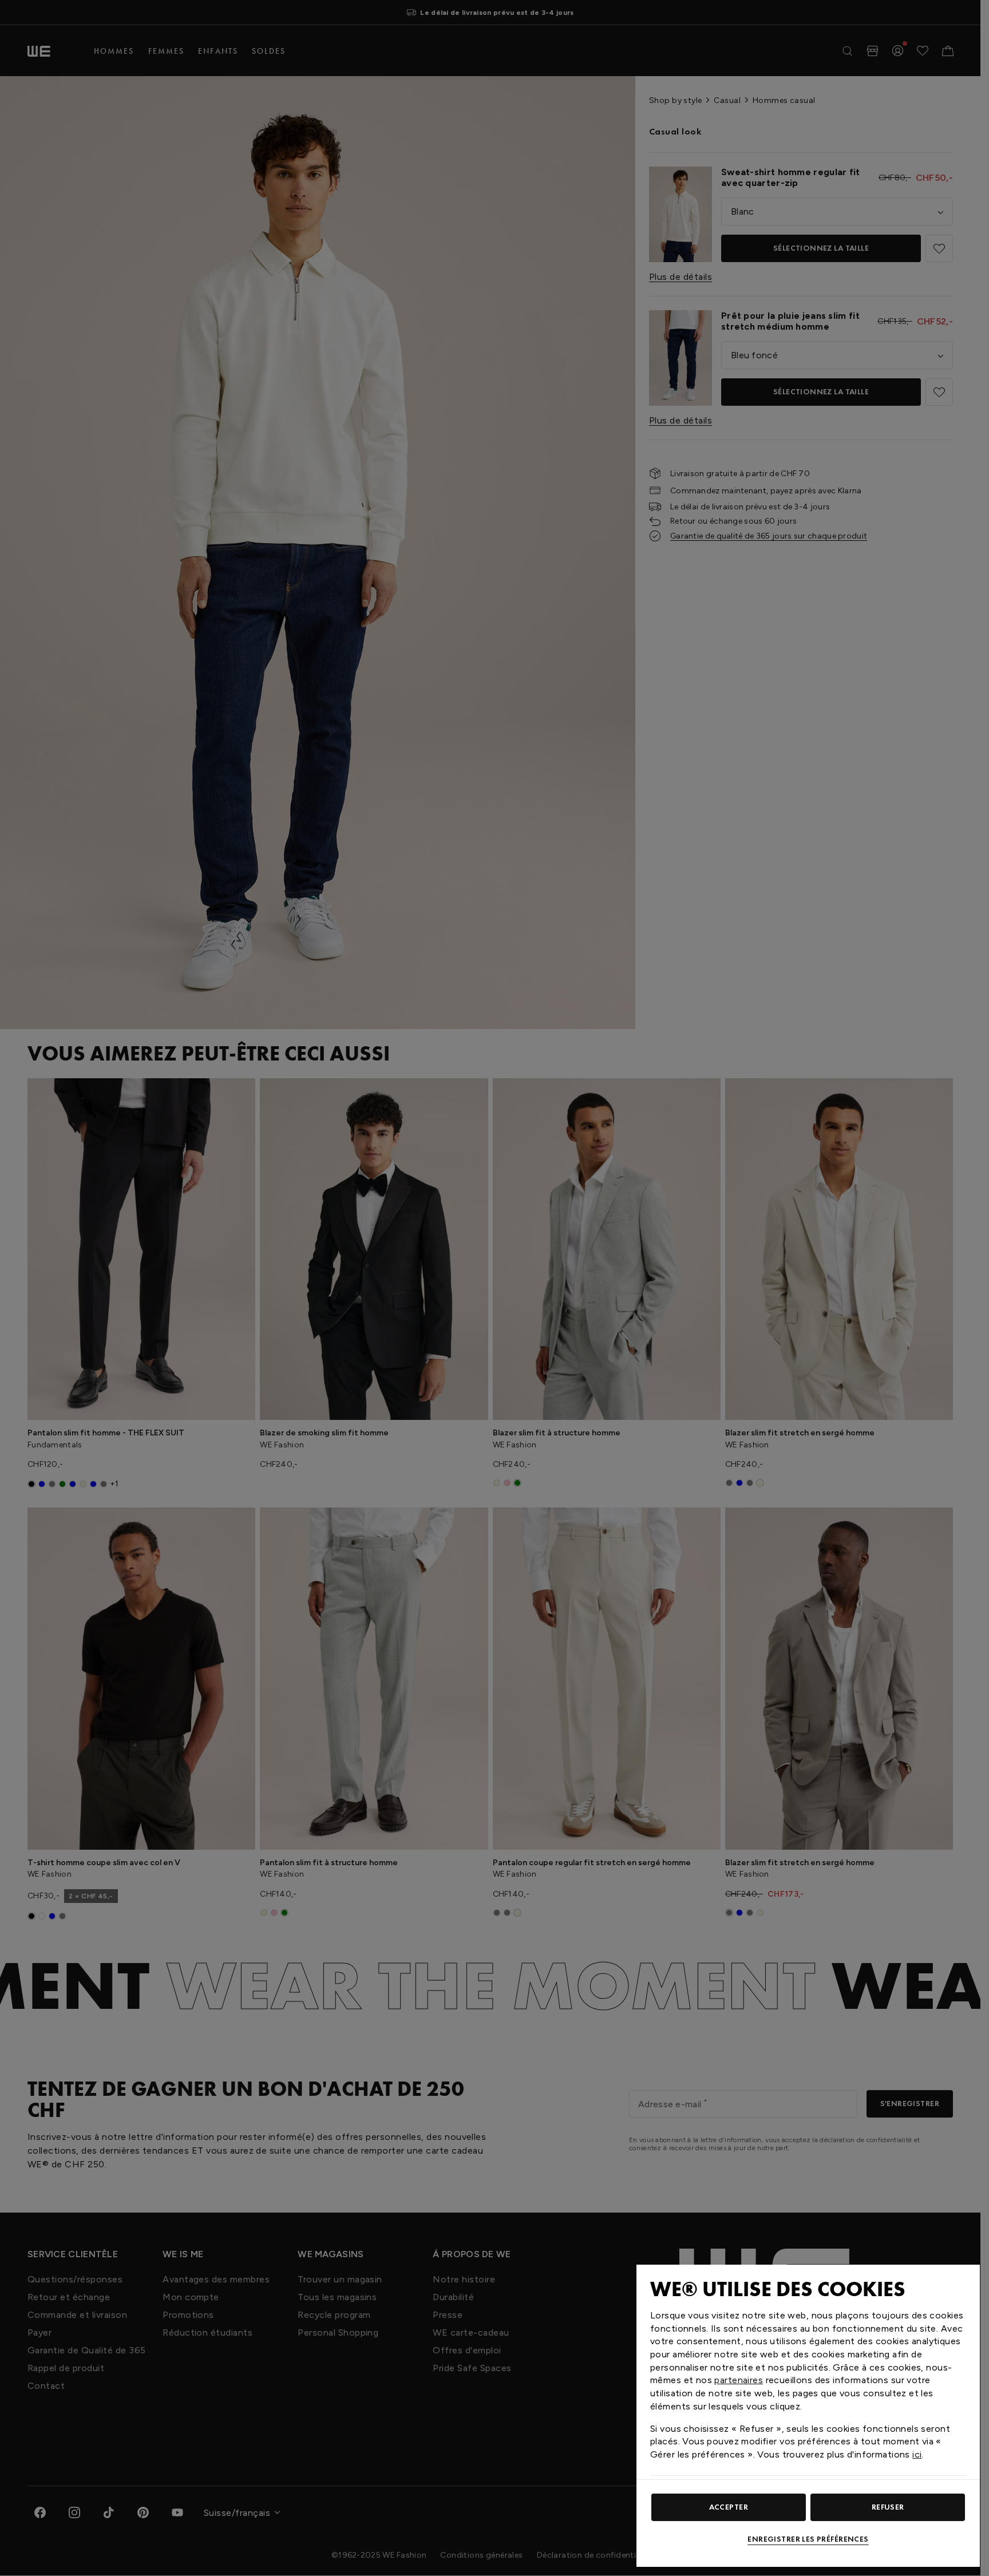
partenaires (739, 2380)
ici (917, 2454)
